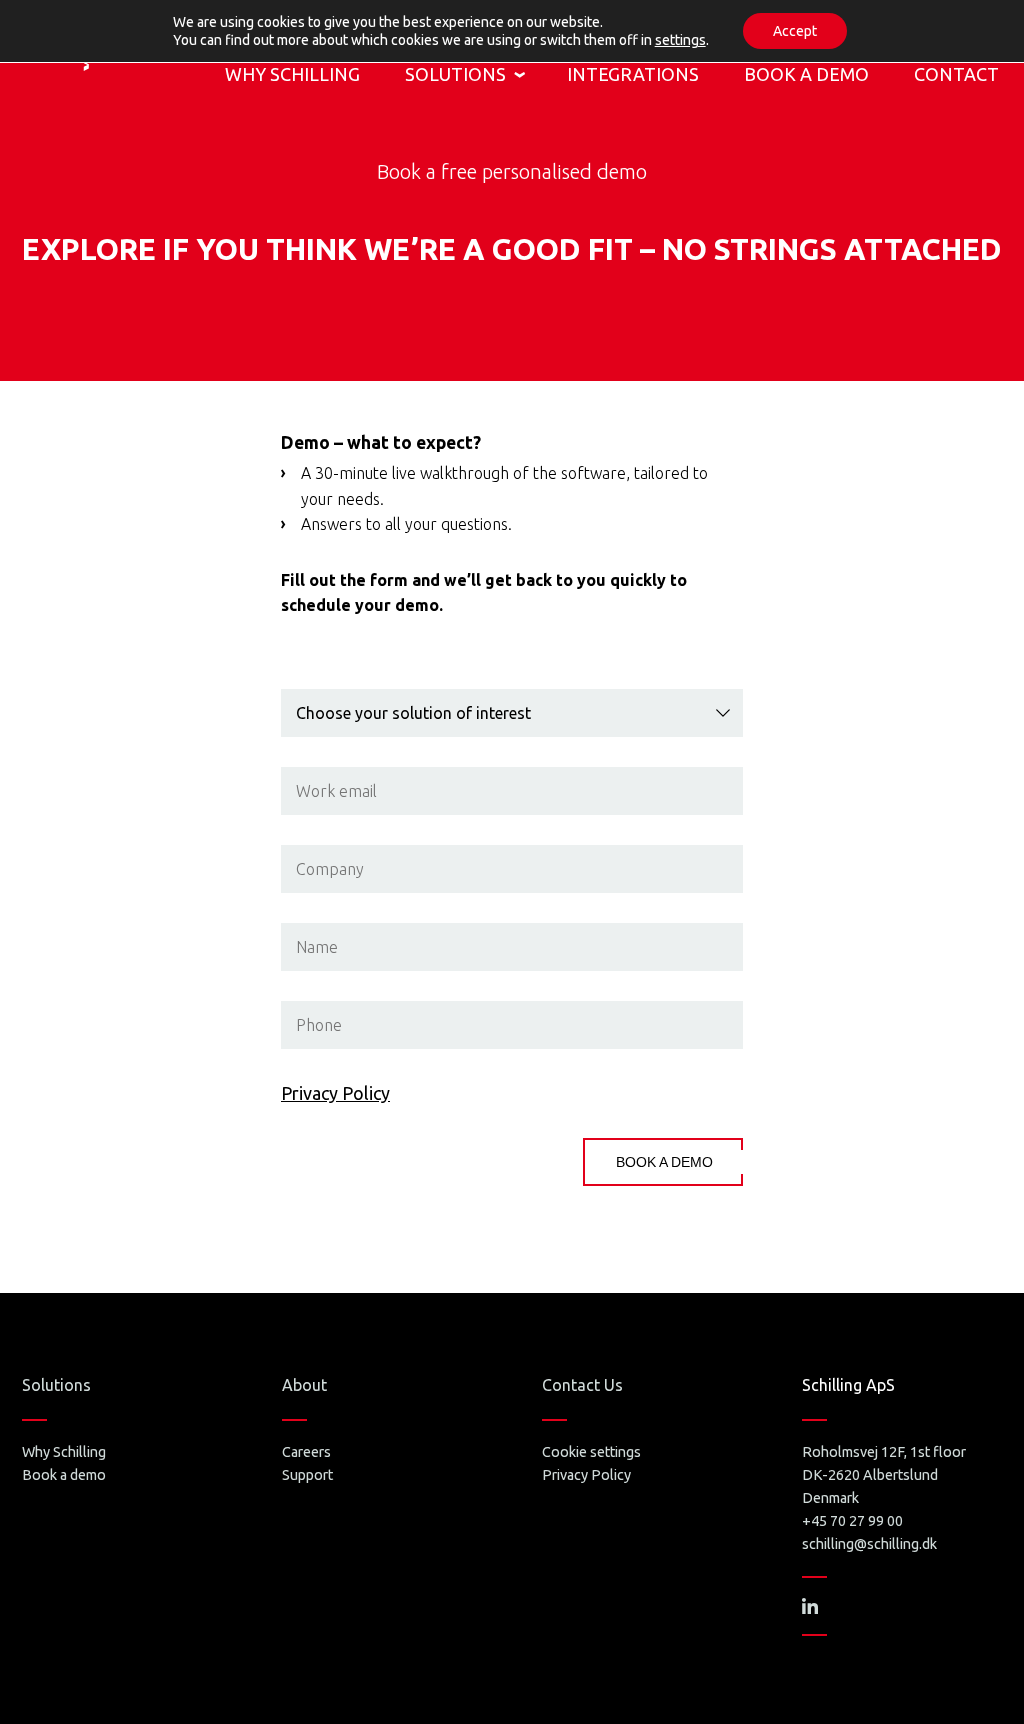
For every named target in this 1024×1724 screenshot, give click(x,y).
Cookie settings (591, 1452)
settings (680, 40)
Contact (956, 74)
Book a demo (806, 74)
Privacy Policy (335, 1093)
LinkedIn (810, 1606)
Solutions (455, 74)
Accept (795, 31)
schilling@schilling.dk (869, 1544)
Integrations (633, 74)
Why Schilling (292, 74)
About (304, 1385)
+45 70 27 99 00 (852, 1521)
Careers (306, 1452)
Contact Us (582, 1385)
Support (307, 1475)
